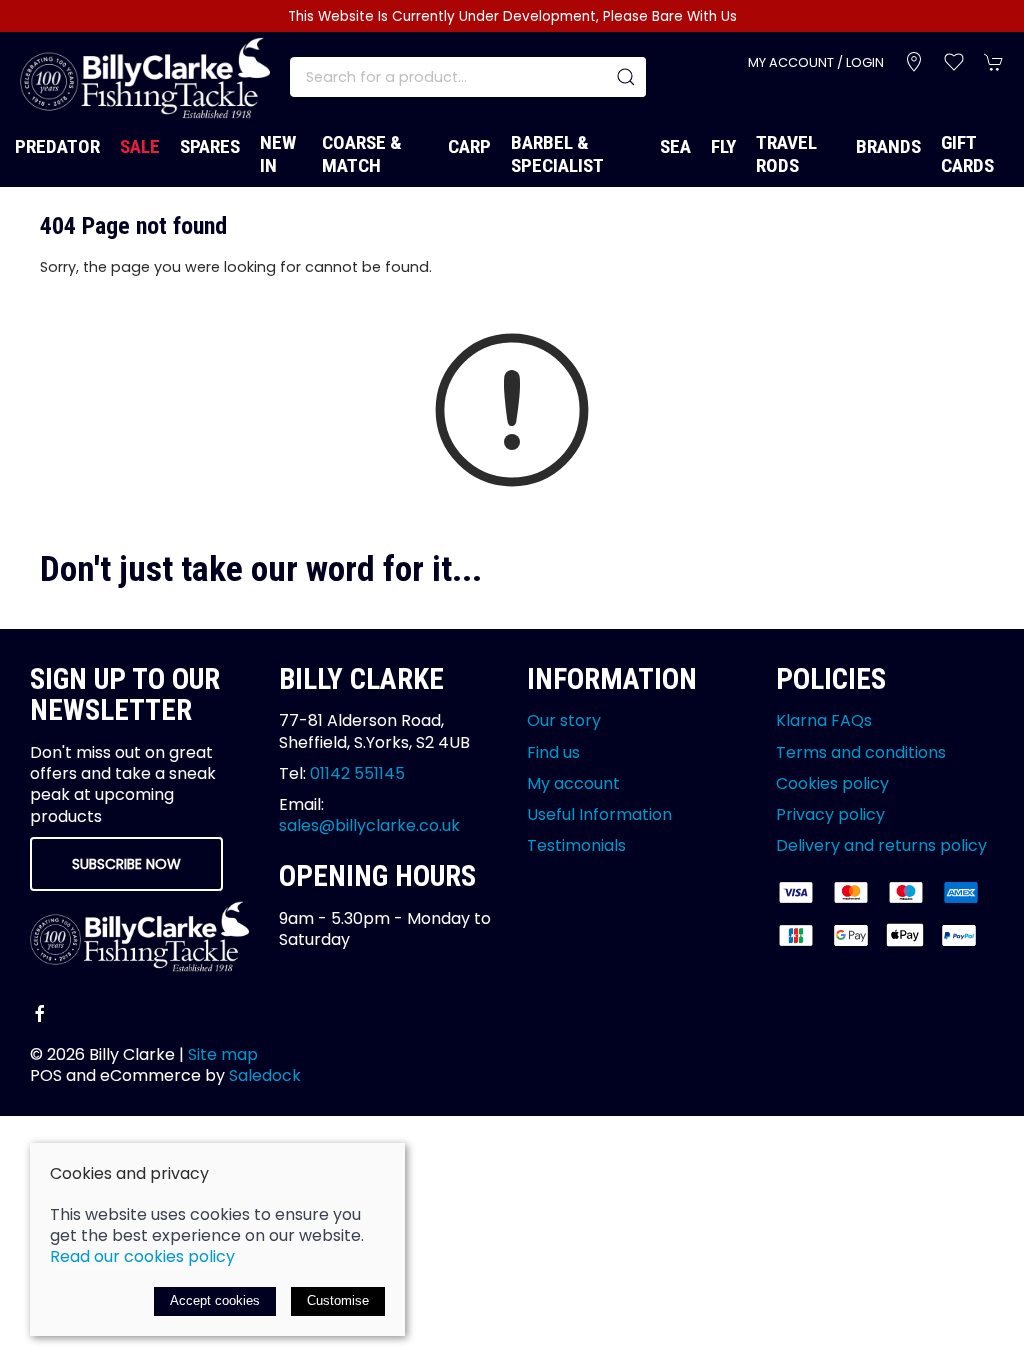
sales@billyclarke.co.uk (369, 825)
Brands (888, 146)
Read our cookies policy (142, 1256)
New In (278, 154)
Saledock (265, 1075)
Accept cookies (215, 1300)
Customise (338, 1300)
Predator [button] (57, 146)
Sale (140, 146)
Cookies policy (832, 783)
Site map (223, 1054)
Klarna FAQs (824, 720)
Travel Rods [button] (786, 154)
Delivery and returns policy (881, 845)
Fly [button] (723, 146)
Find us (553, 752)
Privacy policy (830, 814)
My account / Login (816, 62)
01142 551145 (357, 773)
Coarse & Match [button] (362, 154)
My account (573, 783)
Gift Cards (967, 154)
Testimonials (576, 845)
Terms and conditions (861, 752)
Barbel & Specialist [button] (557, 154)
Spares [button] (210, 146)
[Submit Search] (626, 77)
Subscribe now (126, 864)
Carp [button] (469, 146)
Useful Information (599, 814)
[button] (954, 62)
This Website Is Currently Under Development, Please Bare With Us (512, 16)
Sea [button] (675, 146)
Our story (564, 720)
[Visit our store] (914, 62)
